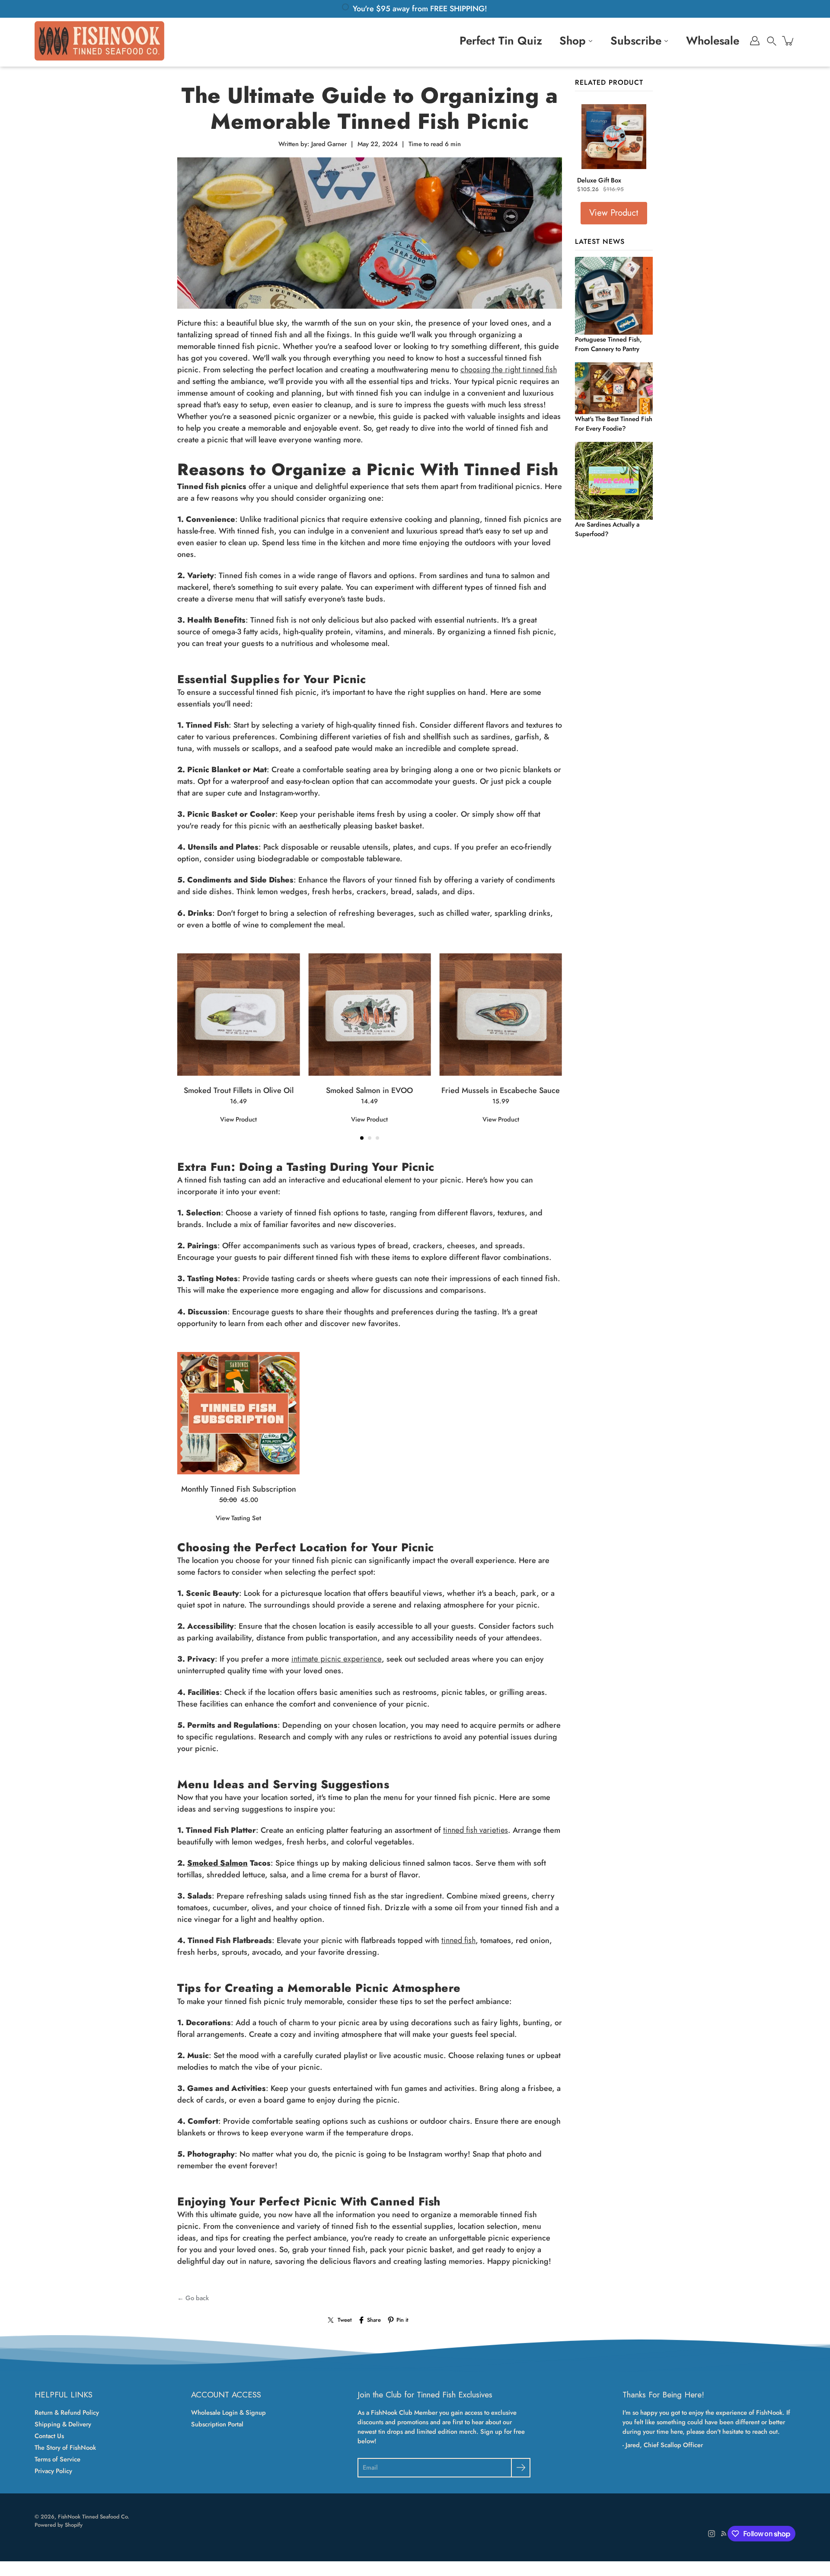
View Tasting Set (238, 1518)
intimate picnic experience (337, 1659)
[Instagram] (712, 2534)
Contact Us (49, 2436)
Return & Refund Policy (67, 2413)
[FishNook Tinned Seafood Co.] (99, 41)
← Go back (193, 2298)
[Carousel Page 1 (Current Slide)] (362, 1138)
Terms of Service (57, 2459)
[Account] (755, 41)
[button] (772, 41)
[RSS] (724, 2534)
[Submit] (521, 2468)
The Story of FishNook (65, 2448)
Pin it (402, 2320)
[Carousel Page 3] (377, 1138)
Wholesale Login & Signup (228, 2413)
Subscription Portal (217, 2424)
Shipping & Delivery (63, 2424)
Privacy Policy (53, 2471)
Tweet (345, 2320)
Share (374, 2320)
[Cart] (788, 41)
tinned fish (458, 1940)
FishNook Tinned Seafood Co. (94, 2517)
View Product (238, 1119)
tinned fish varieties (476, 1830)
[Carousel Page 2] (370, 1138)
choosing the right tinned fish (509, 370)
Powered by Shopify (59, 2525)
